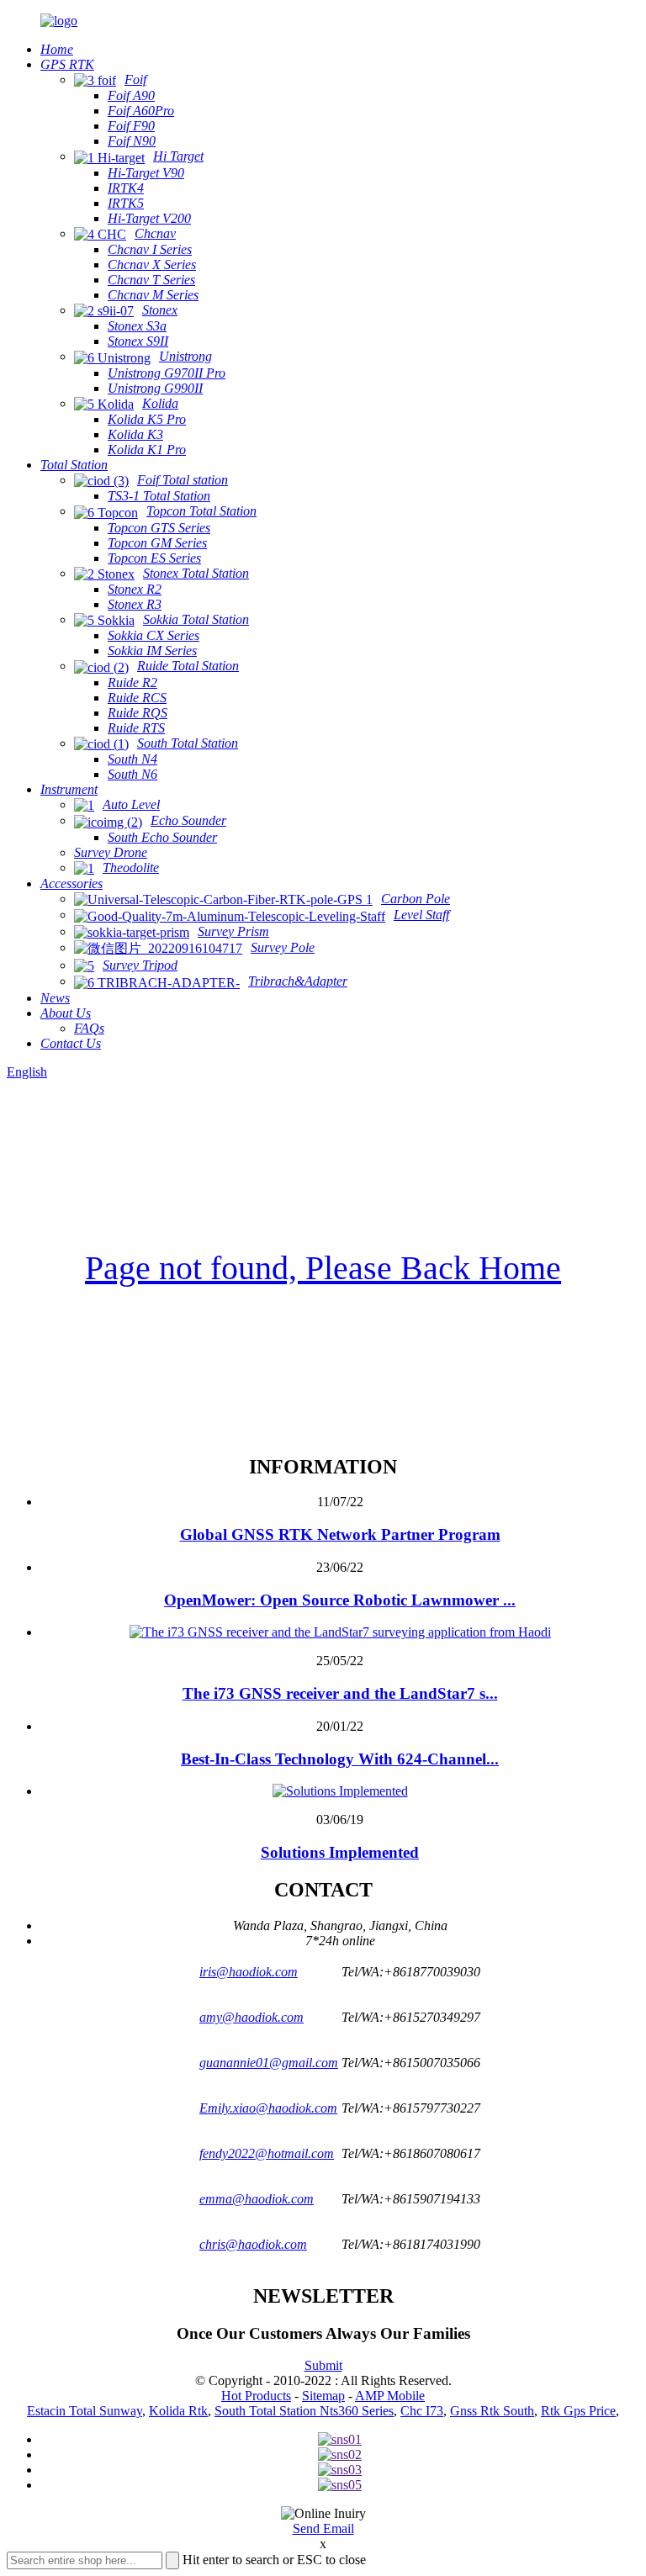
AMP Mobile (390, 2396)
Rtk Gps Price (578, 2411)
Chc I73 (422, 2411)
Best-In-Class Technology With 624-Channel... (340, 1759)
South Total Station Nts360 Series (304, 2411)
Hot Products (256, 2396)
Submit (323, 2365)
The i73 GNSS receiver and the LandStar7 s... (340, 1693)
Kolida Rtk (178, 2411)
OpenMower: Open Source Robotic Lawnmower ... (340, 1600)
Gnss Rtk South (492, 2411)
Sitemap (323, 2396)
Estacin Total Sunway (85, 2411)
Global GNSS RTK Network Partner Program (340, 1534)
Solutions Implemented (340, 1852)
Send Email (323, 2528)
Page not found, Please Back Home (323, 1268)
